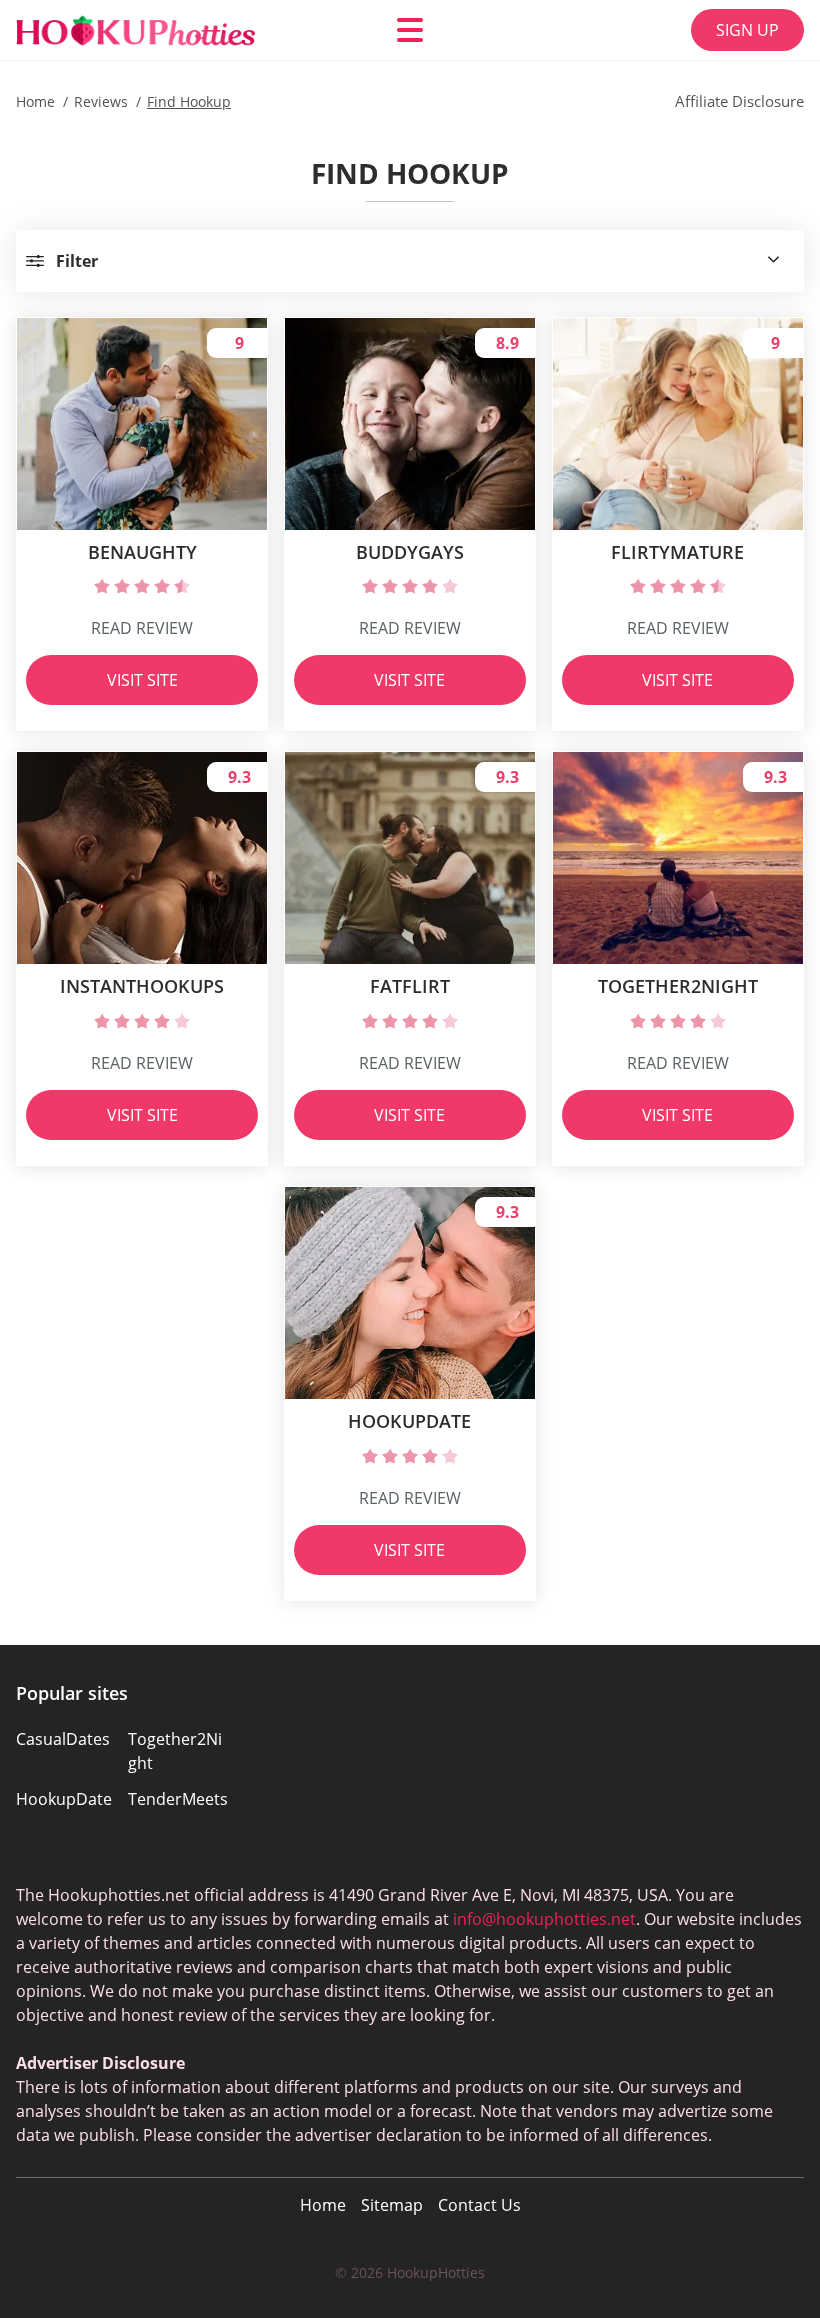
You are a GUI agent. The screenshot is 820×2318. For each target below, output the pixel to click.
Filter (77, 261)
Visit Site (142, 680)
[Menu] (410, 30)
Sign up (747, 30)
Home (323, 2205)
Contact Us (479, 2205)
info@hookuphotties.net (544, 1919)
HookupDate (64, 1799)
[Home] (136, 30)
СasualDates (63, 1739)
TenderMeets (178, 1799)
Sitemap (392, 2205)
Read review (142, 628)
